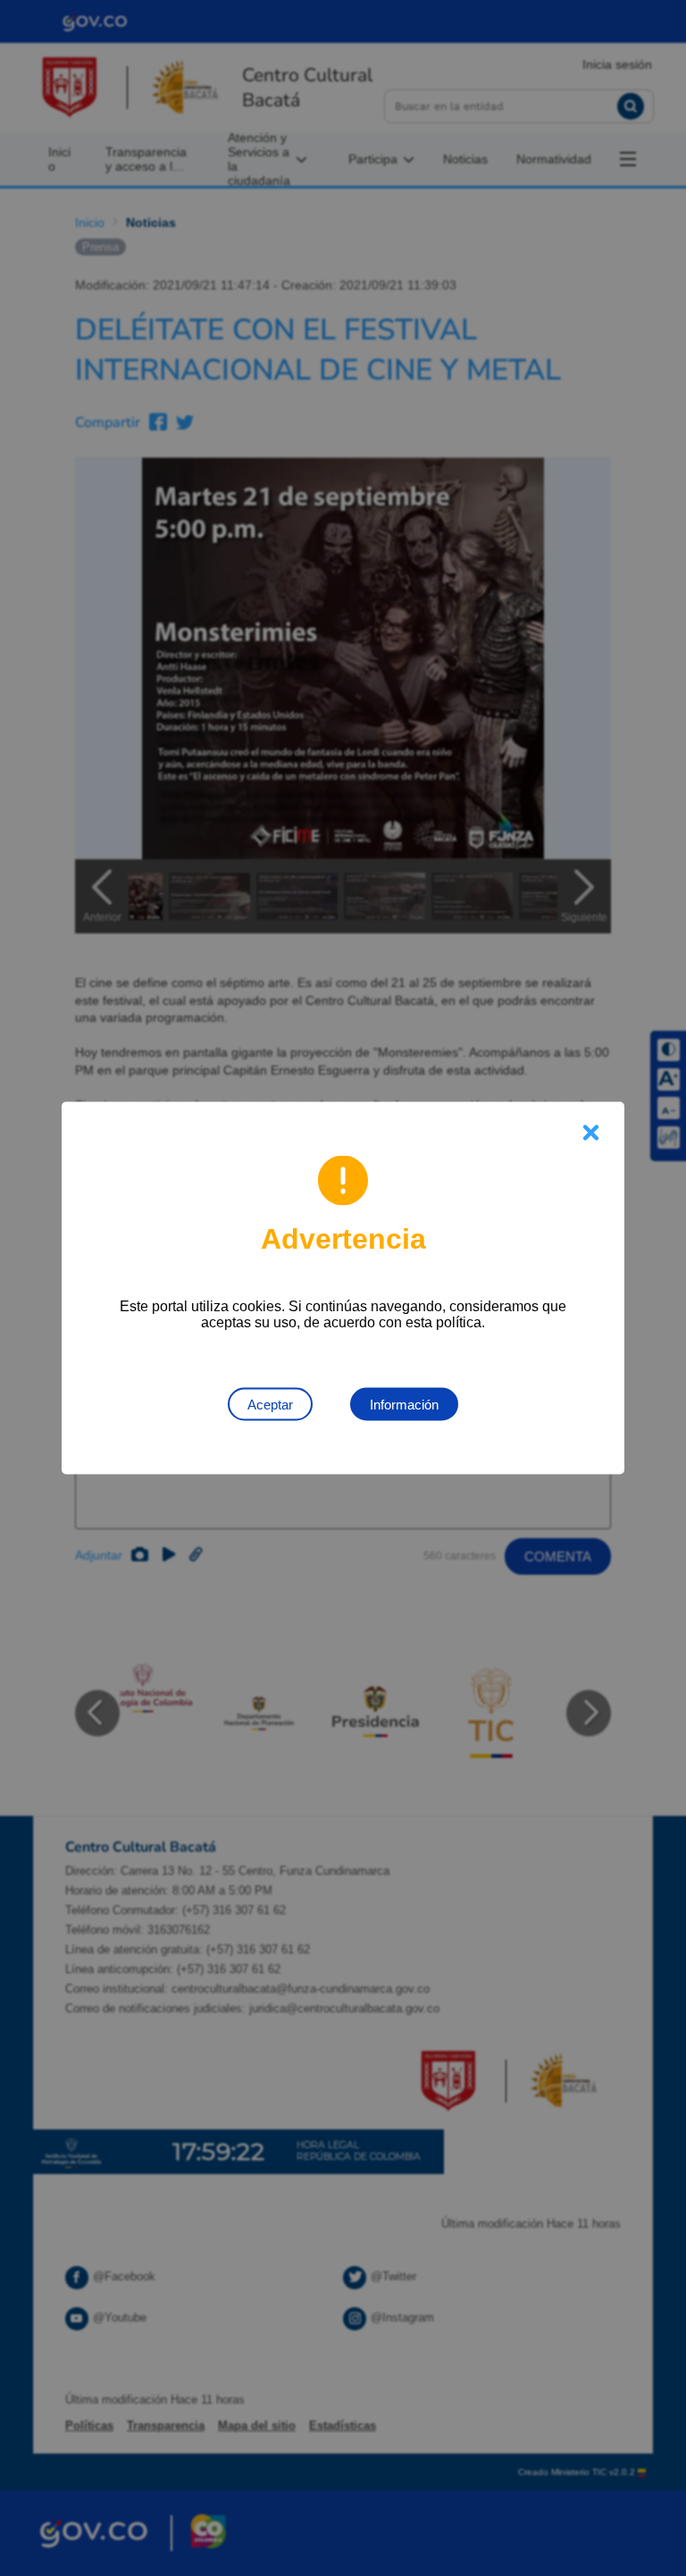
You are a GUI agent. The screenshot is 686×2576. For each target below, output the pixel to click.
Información (404, 1405)
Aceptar (270, 1405)
